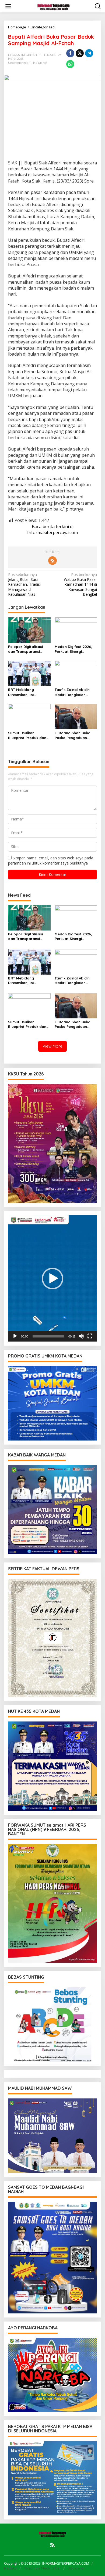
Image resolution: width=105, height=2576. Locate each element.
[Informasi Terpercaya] (54, 6)
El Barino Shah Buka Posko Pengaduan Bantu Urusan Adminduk (73, 735)
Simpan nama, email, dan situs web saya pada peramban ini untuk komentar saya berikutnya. (51, 860)
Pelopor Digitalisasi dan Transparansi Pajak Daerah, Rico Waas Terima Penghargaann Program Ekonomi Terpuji (25, 649)
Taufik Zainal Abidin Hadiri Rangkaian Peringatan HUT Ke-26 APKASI (74, 692)
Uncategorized (18, 63)
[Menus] (8, 6)
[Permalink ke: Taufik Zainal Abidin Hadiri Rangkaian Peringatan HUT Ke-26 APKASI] (76, 673)
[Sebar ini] (70, 53)
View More (52, 1046)
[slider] (48, 1336)
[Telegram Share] (89, 53)
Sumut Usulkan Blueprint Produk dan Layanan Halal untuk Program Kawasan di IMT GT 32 (27, 735)
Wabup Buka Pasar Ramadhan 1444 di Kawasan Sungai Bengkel (80, 585)
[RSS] (52, 561)
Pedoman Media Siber (42, 2568)
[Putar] (15, 1336)
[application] (52, 1278)
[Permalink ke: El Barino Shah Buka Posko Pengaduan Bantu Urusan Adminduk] (76, 716)
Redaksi (11, 2568)
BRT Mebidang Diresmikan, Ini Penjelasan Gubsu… (25, 692)
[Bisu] (81, 1336)
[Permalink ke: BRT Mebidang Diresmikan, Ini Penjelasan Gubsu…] (29, 673)
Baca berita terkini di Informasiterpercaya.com (52, 529)
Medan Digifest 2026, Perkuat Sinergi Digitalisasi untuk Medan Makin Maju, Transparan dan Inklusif (73, 649)
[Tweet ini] (80, 53)
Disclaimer (76, 2568)
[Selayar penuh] (90, 1336)
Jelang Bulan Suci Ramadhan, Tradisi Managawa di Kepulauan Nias (24, 585)
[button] (52, 1279)
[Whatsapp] (70, 64)
